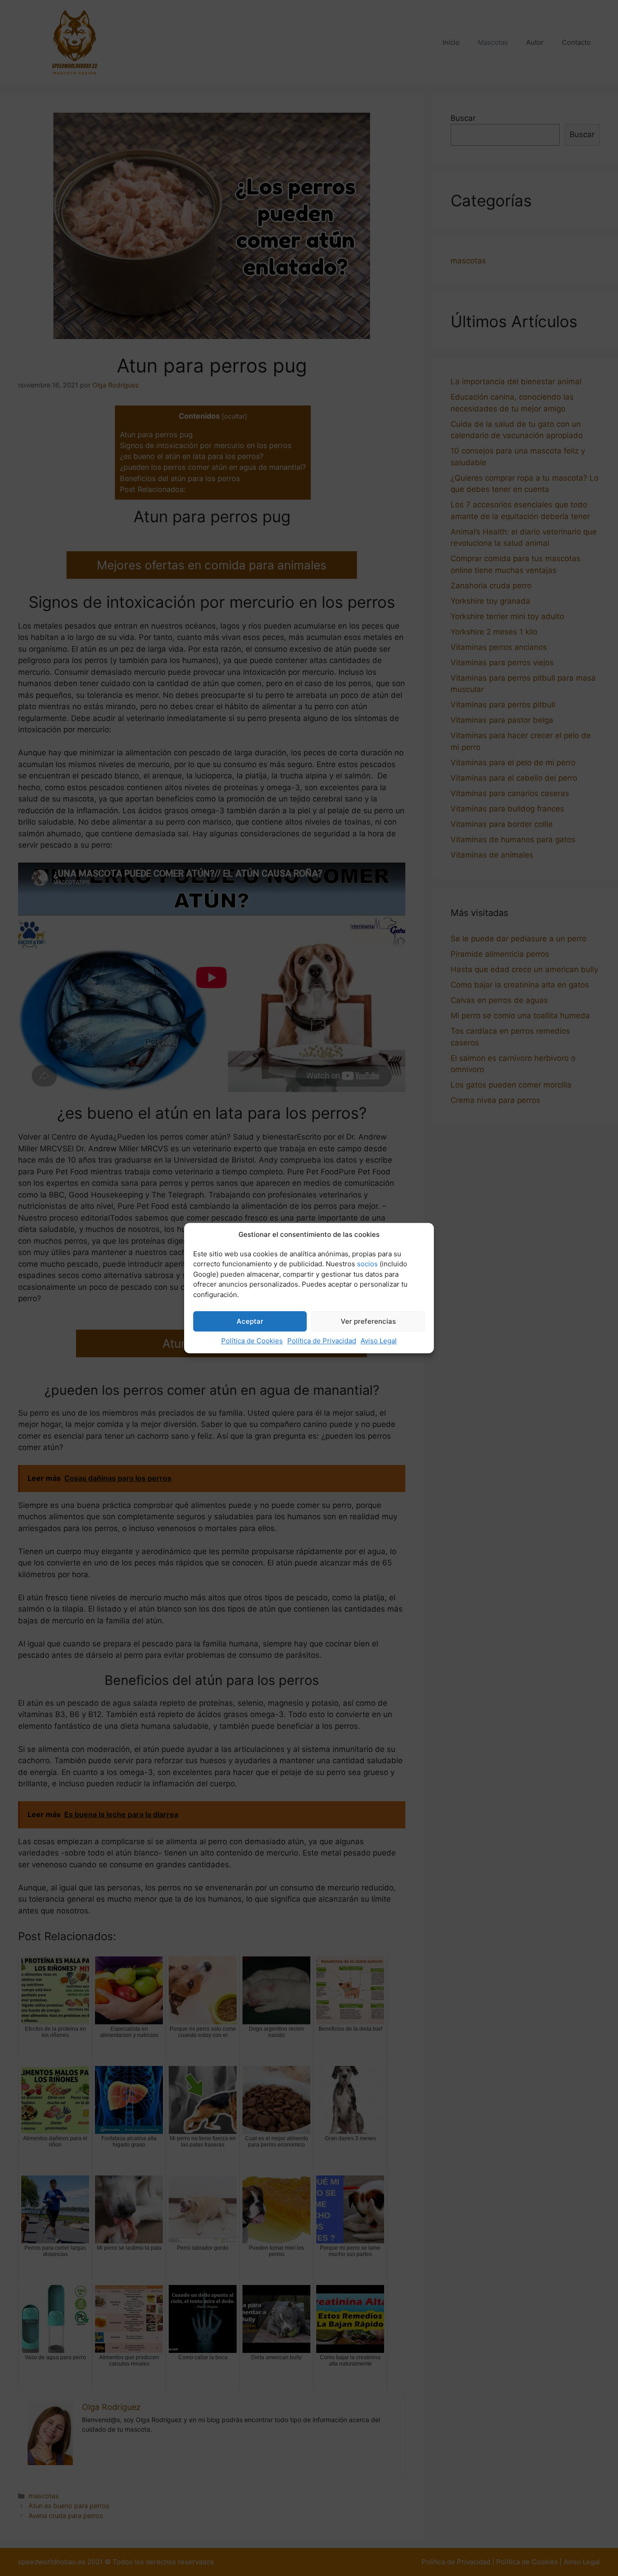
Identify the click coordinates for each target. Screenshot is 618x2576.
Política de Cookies (252, 1341)
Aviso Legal (379, 1341)
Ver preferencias (368, 1321)
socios (367, 1264)
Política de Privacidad (322, 1341)
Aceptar (250, 1321)
